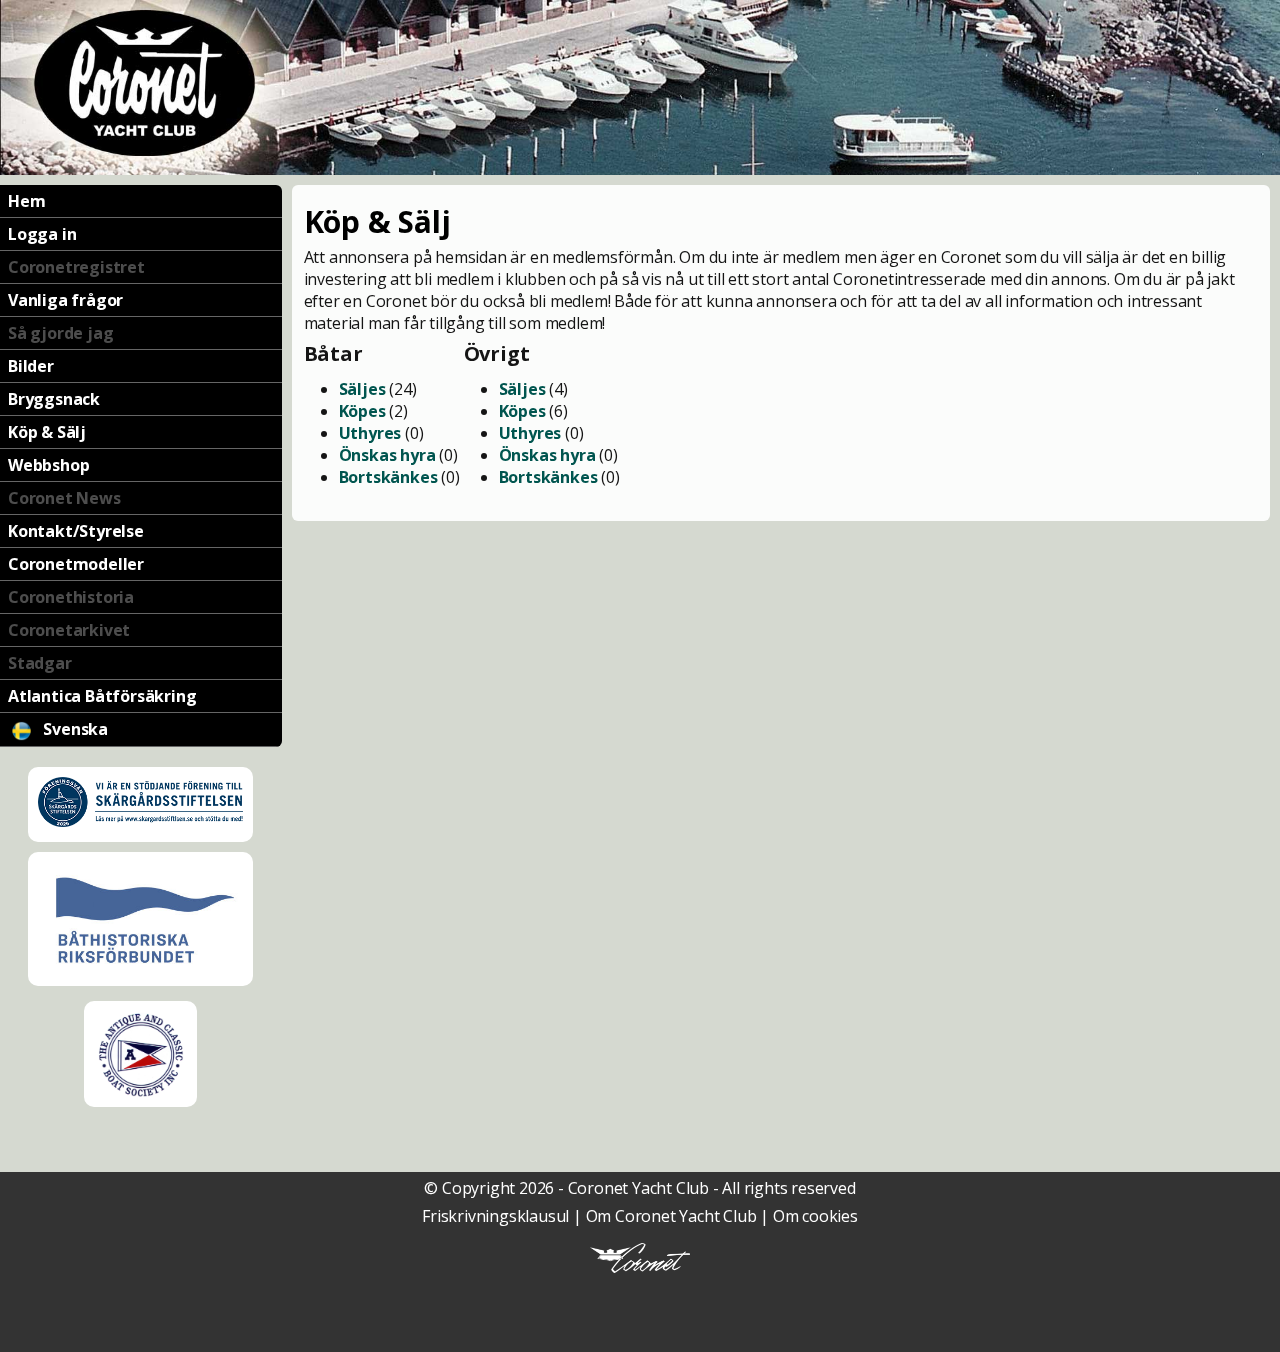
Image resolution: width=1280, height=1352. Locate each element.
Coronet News (64, 498)
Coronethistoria (71, 597)
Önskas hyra (387, 455)
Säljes (362, 389)
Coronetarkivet (69, 630)
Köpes (362, 411)
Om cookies (815, 1216)
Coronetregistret (76, 267)
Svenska (74, 729)
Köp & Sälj (47, 432)
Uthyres (370, 433)
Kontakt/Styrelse (76, 531)
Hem (26, 201)
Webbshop (48, 465)
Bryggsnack (54, 399)
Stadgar (40, 663)
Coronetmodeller (76, 564)
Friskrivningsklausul (495, 1216)
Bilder (31, 366)
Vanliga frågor (65, 300)
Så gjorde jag (60, 333)
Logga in (42, 234)
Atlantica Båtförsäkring (102, 696)
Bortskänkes (388, 477)
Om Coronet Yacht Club (671, 1216)
